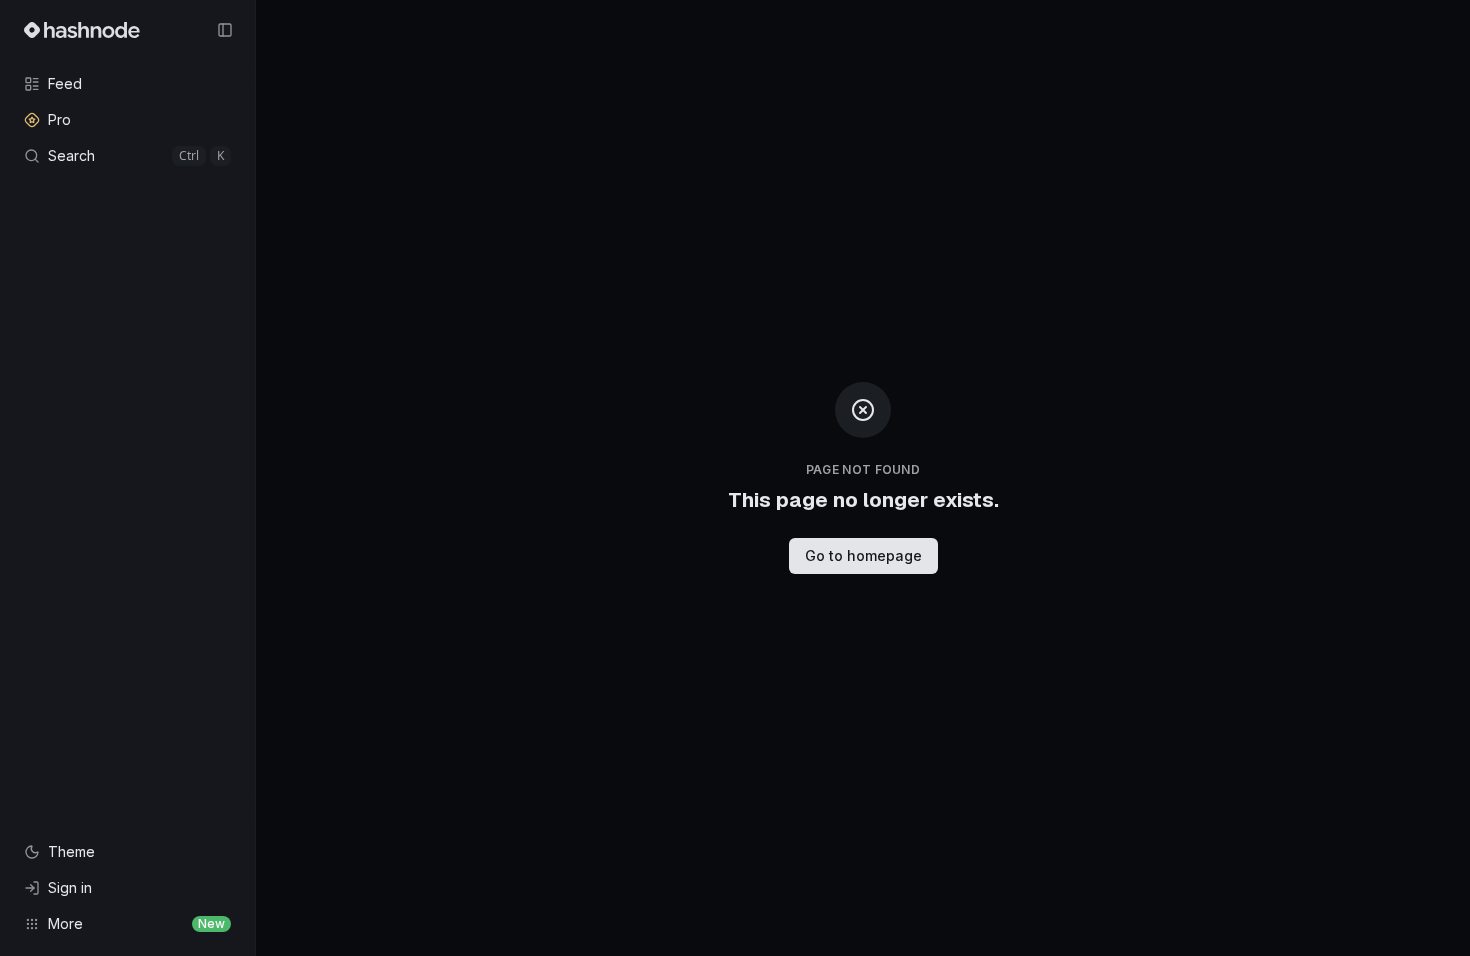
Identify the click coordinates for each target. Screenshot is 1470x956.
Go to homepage (863, 555)
